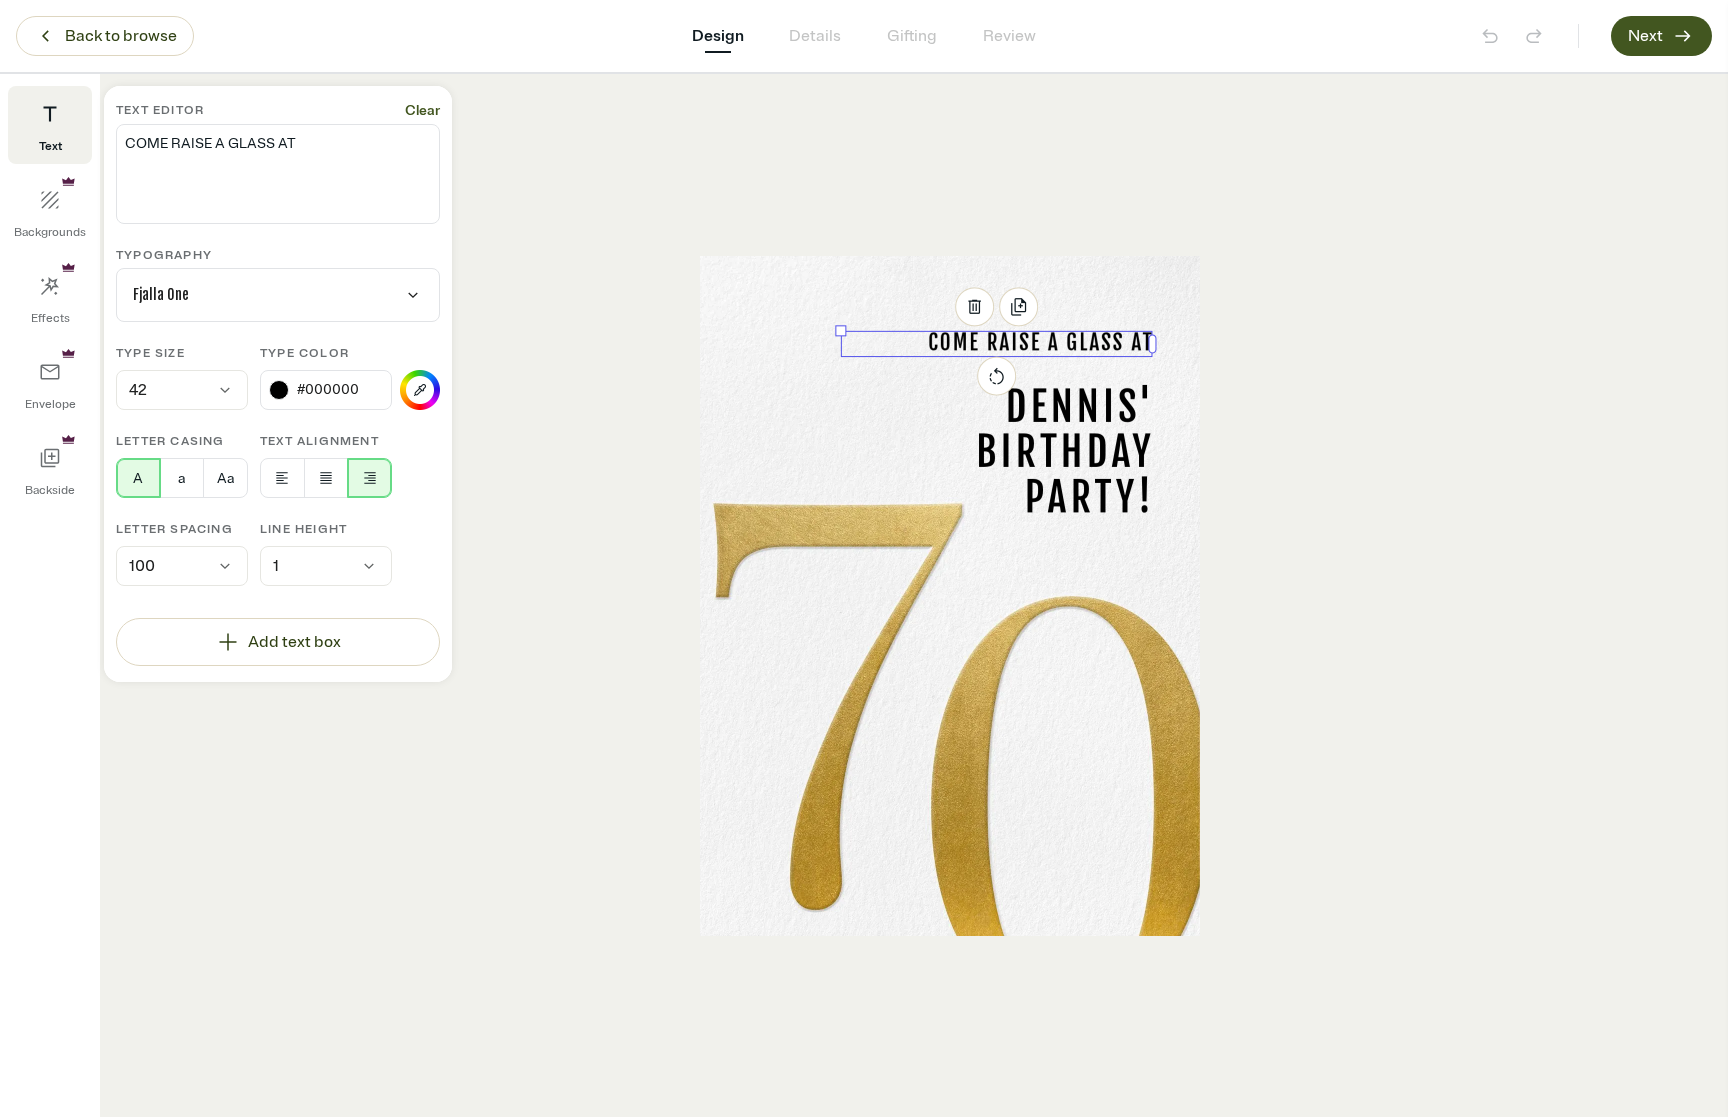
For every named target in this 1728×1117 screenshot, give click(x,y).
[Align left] (282, 478)
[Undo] (1490, 36)
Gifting (912, 36)
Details (815, 36)
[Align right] (369, 478)
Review (1009, 36)
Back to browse (121, 36)
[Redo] (1534, 36)
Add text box (294, 642)
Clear (422, 110)
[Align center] (326, 478)
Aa (225, 478)
